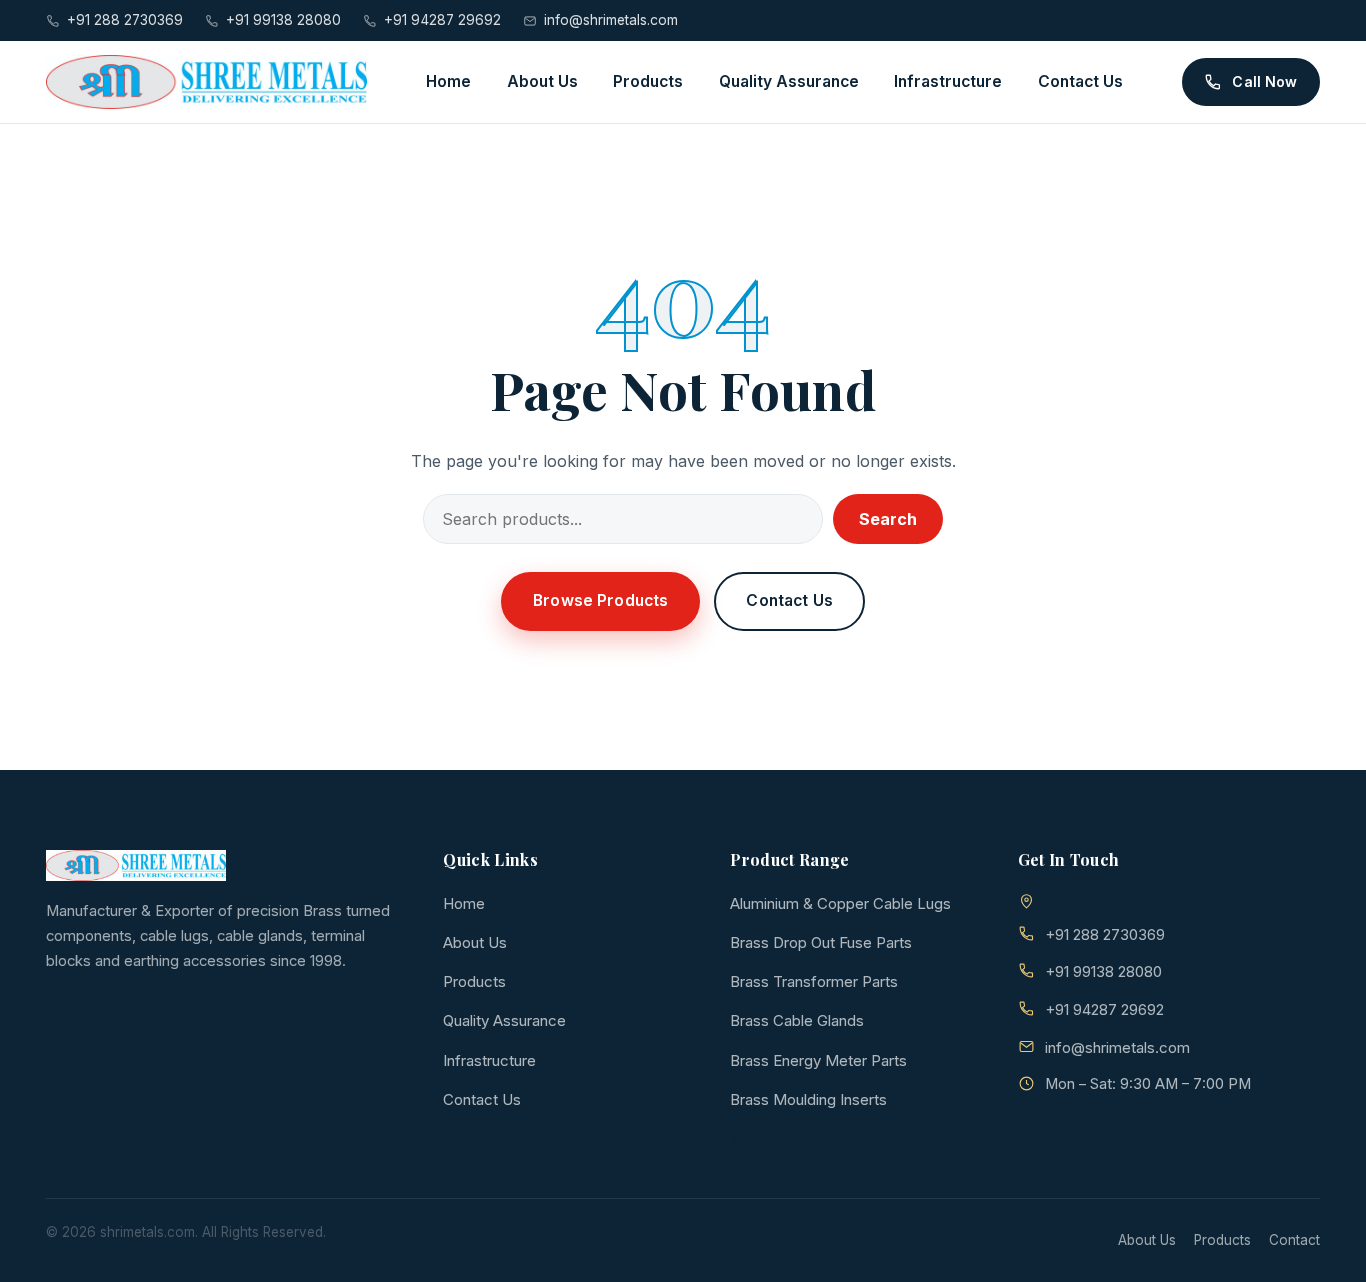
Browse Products (600, 600)
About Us (542, 81)
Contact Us (1080, 81)
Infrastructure (948, 81)
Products (648, 81)
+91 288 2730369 (125, 20)
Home (448, 81)
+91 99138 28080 (283, 20)
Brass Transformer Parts (814, 981)
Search (888, 519)
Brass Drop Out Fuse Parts (821, 942)
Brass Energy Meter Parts (818, 1060)
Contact (1294, 1240)
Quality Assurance (789, 81)
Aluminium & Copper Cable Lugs (840, 903)
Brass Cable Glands (797, 1020)
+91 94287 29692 (442, 20)
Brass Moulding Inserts (808, 1099)
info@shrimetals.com (611, 20)
